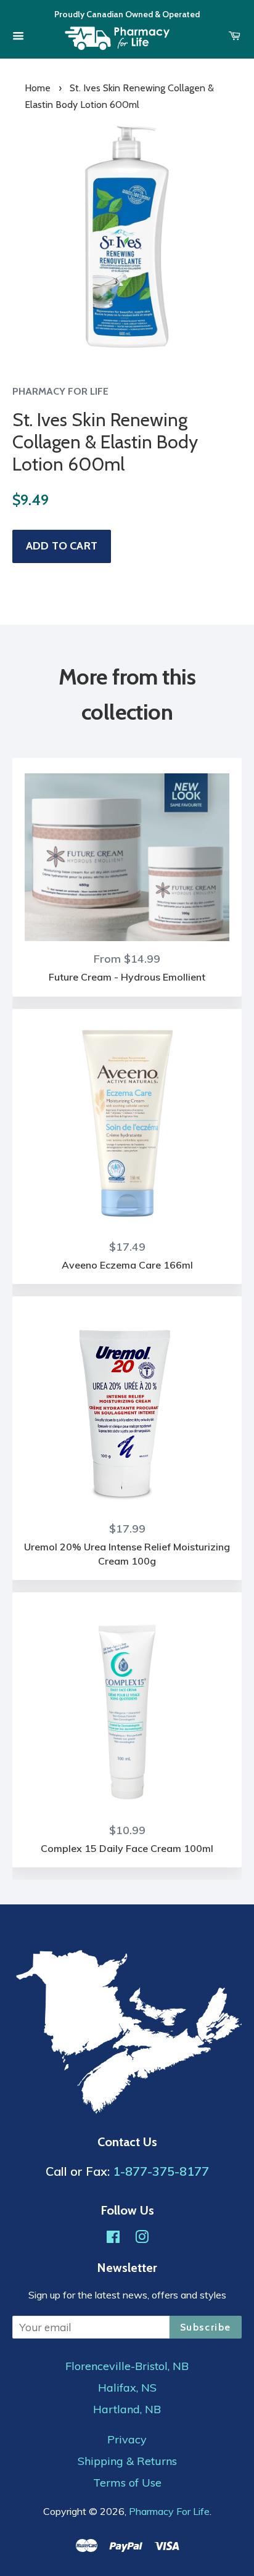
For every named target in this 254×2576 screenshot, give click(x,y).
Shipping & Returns (127, 2461)
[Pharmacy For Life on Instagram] (142, 2238)
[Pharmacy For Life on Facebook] (113, 2238)
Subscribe (206, 2327)
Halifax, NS (127, 2388)
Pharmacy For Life (169, 2511)
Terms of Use (127, 2483)
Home (38, 88)
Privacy (127, 2440)
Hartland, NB (127, 2409)
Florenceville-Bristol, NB (127, 2366)
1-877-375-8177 (161, 2171)
